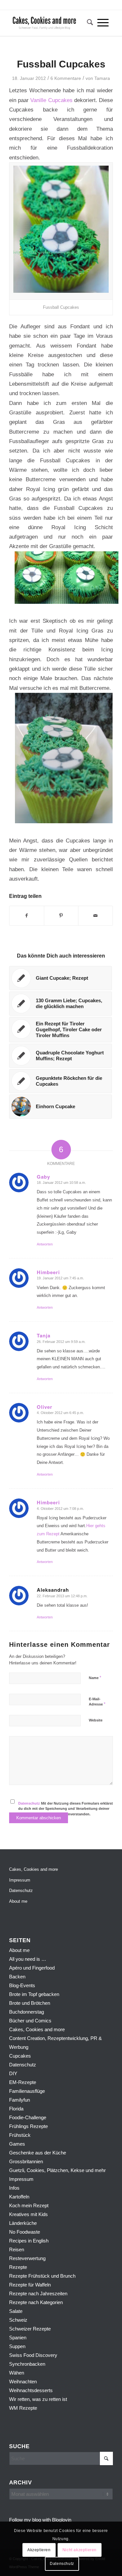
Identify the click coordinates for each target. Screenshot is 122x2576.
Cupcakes (20, 2056)
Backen (17, 1977)
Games (17, 2144)
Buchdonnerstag (27, 2012)
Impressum (20, 1880)
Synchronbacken (27, 2364)
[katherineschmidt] (51, 23)
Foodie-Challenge (28, 2117)
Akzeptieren (39, 2550)
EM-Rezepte (23, 2082)
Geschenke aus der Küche (38, 2153)
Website (96, 1720)
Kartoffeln (19, 2197)
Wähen (17, 2373)
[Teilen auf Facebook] (27, 916)
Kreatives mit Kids (28, 2214)
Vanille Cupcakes (51, 100)
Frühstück (20, 2135)
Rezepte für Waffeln (30, 2285)
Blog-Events (22, 1985)
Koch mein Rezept (29, 2205)
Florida (16, 2109)
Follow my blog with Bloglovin (40, 2520)
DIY (13, 2073)
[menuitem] (88, 23)
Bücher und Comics (30, 2021)
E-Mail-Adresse (97, 1702)
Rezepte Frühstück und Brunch (42, 2276)
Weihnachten (23, 2382)
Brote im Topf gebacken (34, 1994)
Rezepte (18, 2267)
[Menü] (103, 23)
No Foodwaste (25, 2232)
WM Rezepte (23, 2408)
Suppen (17, 2346)
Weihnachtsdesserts (31, 2390)
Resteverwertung (27, 2258)
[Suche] (88, 23)
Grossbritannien (26, 2161)
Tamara (102, 78)
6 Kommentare (66, 78)
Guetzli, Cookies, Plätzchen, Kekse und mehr (57, 2170)
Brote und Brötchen (30, 2003)
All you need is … (28, 1959)
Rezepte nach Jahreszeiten (38, 2293)
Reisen (17, 2249)
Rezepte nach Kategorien (36, 2302)
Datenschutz (29, 1803)
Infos (14, 2188)
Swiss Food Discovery (33, 2355)
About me (18, 1901)
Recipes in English (29, 2241)
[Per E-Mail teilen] (95, 916)
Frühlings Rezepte (28, 2126)
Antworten (45, 1244)
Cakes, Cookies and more (34, 1869)
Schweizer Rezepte (30, 2329)
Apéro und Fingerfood (32, 1968)
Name (95, 1678)
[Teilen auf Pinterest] (61, 916)
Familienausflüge (27, 2091)
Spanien (18, 2338)
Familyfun (20, 2100)
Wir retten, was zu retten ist (38, 2399)
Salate (16, 2311)
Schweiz (18, 2320)
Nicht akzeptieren (80, 2550)
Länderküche (23, 2223)
